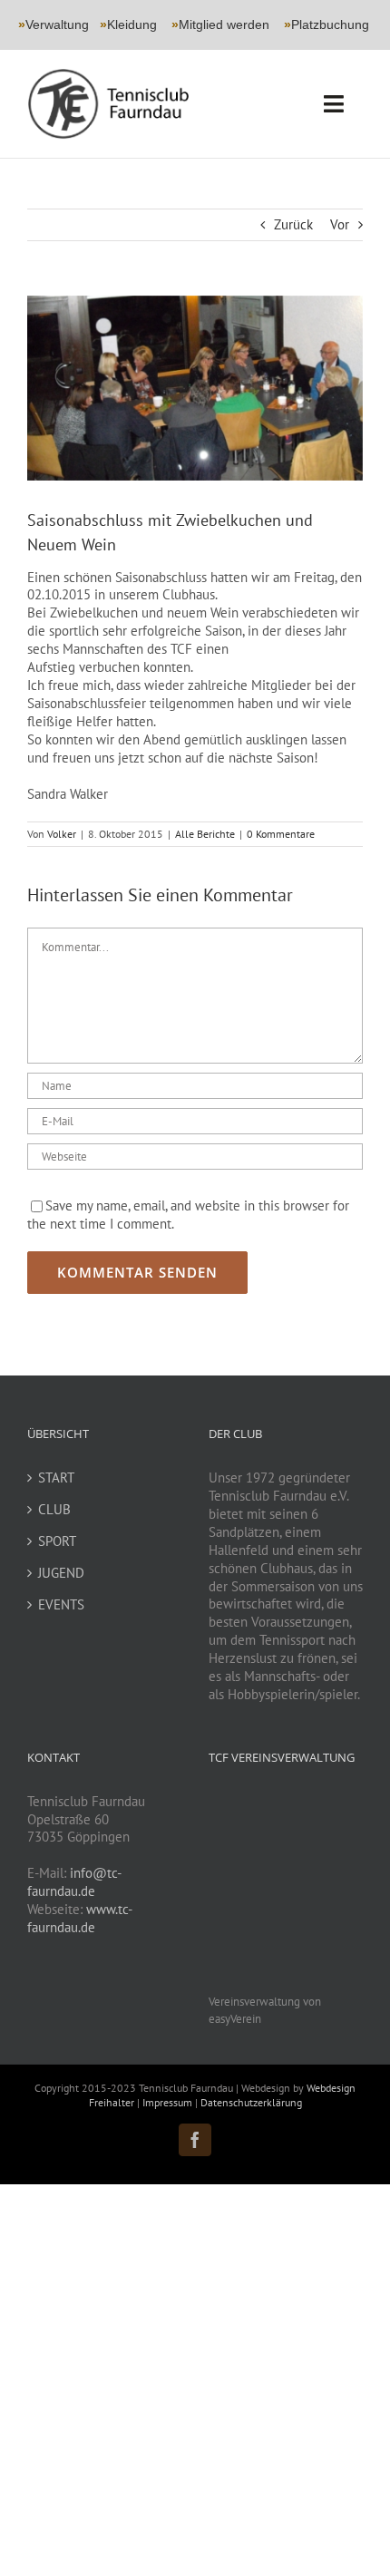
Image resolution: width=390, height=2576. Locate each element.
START (56, 1478)
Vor (340, 224)
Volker (62, 834)
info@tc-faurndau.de (74, 1882)
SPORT (57, 1541)
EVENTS (61, 1604)
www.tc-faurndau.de (80, 1918)
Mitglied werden (224, 24)
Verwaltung (54, 24)
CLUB (54, 1509)
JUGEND (61, 1573)
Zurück (293, 224)
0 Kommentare (281, 834)
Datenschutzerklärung (251, 2102)
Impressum (169, 2102)
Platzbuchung (330, 24)
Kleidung (128, 24)
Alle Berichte (205, 834)
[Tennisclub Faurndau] (108, 75)
